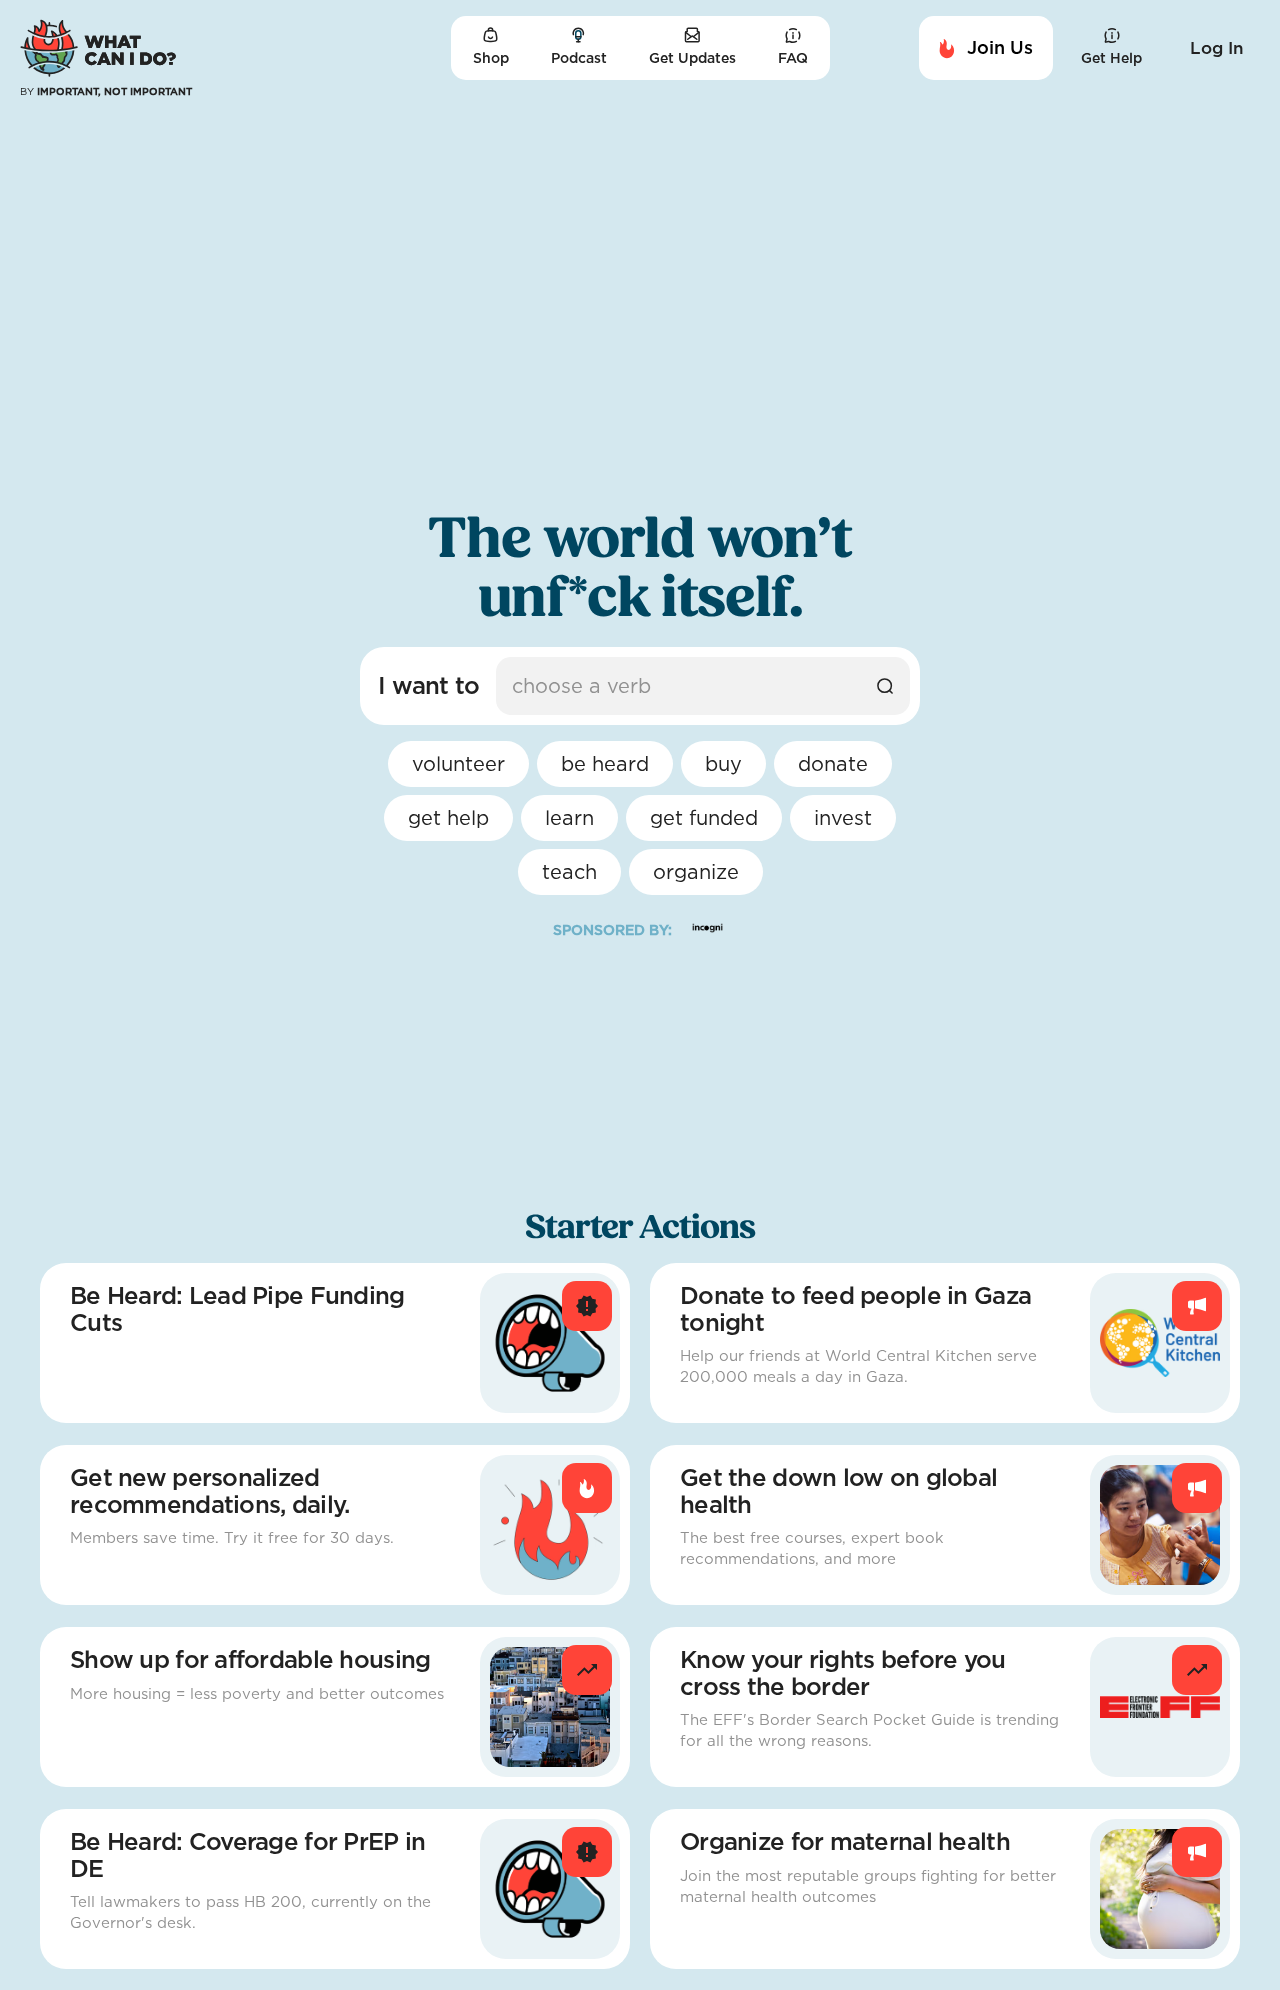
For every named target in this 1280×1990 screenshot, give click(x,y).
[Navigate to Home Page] (98, 48)
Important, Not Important (106, 91)
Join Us (1000, 47)
